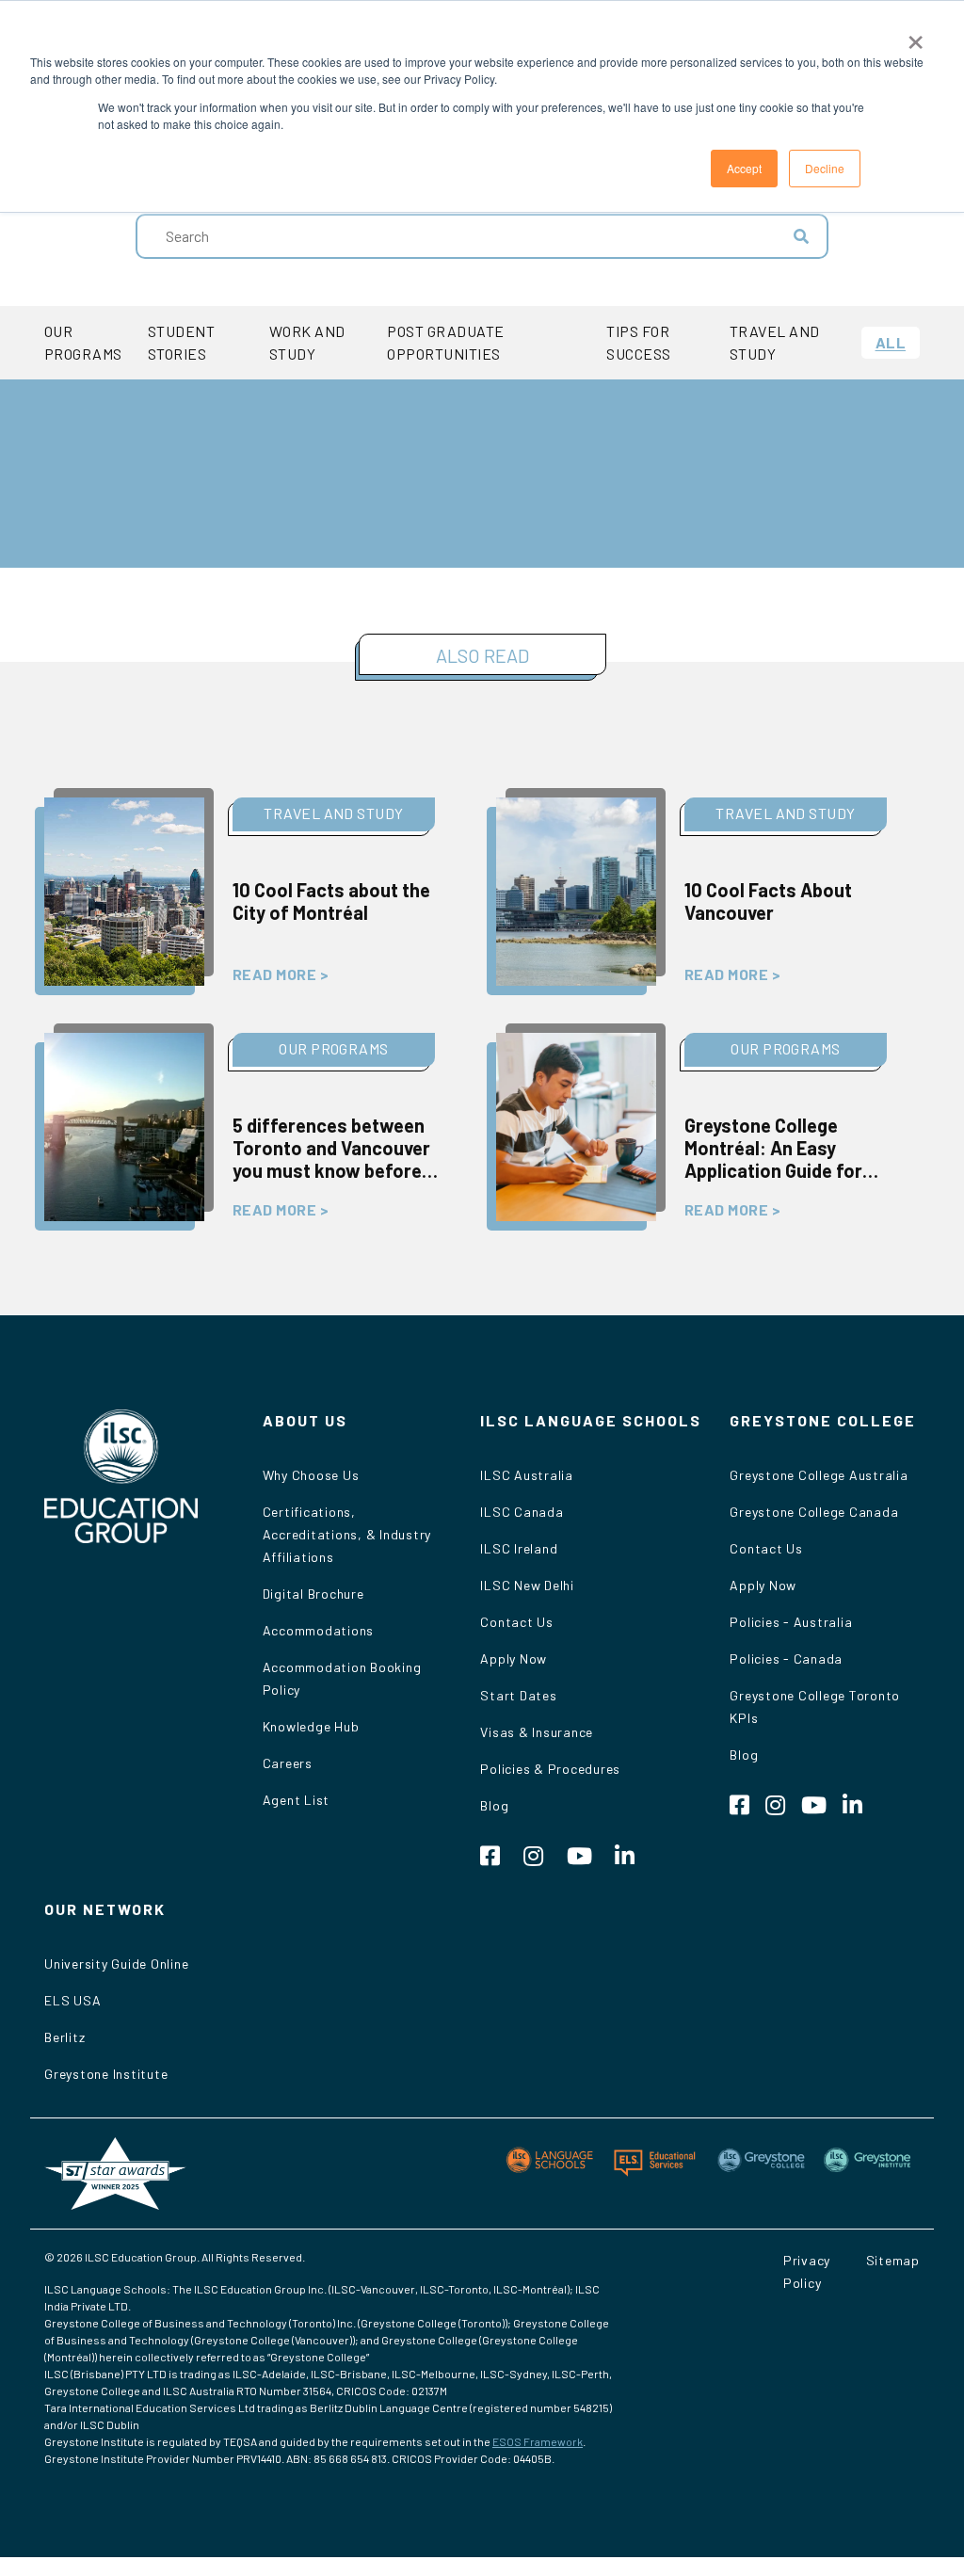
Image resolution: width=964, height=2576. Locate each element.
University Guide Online (116, 1964)
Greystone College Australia (819, 1475)
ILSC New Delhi (527, 1585)
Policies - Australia (791, 1622)
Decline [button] (825, 168)
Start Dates (518, 1695)
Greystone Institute (106, 2074)
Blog (494, 1805)
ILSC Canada (522, 1512)
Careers (288, 1763)
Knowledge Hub (311, 1726)
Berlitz (64, 2037)
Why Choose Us (311, 1475)
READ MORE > (281, 974)
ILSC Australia (527, 1475)
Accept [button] (744, 168)
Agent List (297, 1800)
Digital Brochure (313, 1594)
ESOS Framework (538, 2441)
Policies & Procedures (550, 1769)
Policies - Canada (786, 1658)
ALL (891, 342)
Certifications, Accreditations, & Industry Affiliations (347, 1534)
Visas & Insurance (537, 1732)
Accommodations (319, 1630)
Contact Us (517, 1622)
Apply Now (514, 1658)
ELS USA (72, 2000)
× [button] (916, 36)
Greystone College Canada (814, 1512)
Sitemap (893, 2260)
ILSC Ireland (519, 1548)
